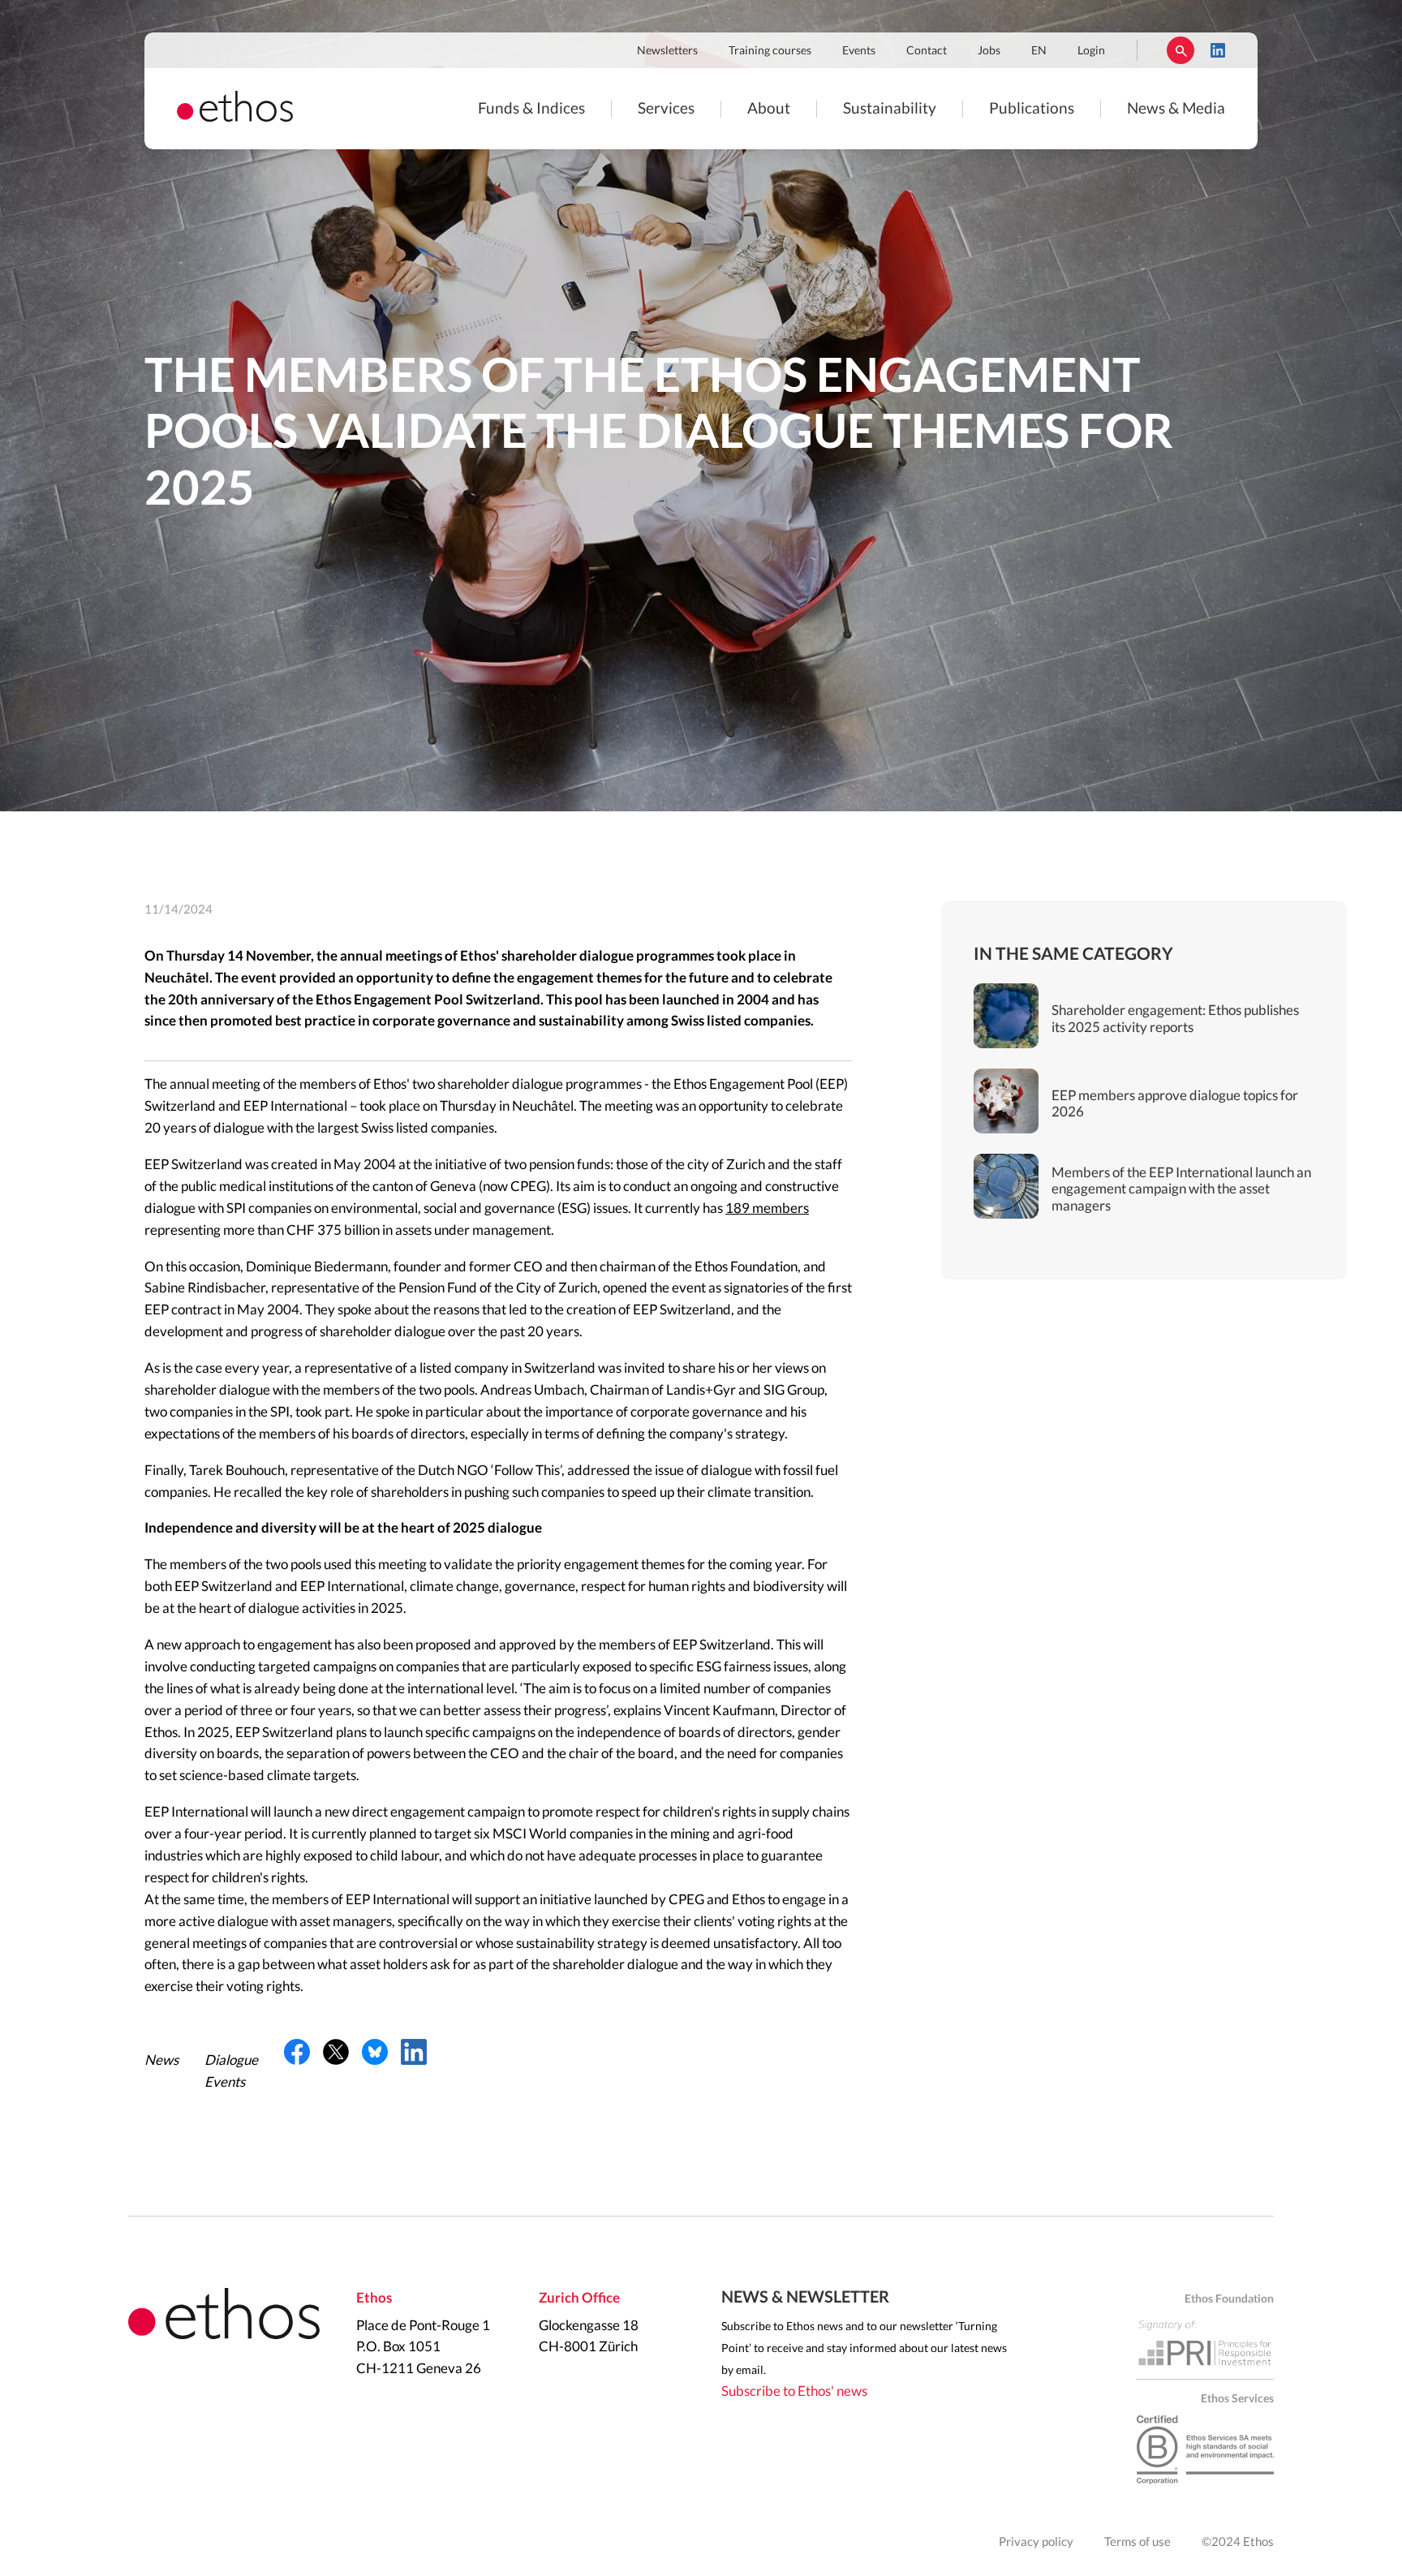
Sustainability (890, 109)
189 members (767, 1208)
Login (1091, 51)
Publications (1032, 109)
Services (666, 109)
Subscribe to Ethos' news (794, 2391)
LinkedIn (1218, 50)
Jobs (989, 51)
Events (859, 51)
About (769, 109)
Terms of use (1138, 2542)
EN (1039, 51)
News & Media (1176, 109)
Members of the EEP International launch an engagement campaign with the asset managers (1181, 1189)
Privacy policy (1036, 2542)
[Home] (235, 117)
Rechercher (1181, 50)
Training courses (770, 51)
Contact (927, 51)
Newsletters (667, 51)
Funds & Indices (531, 109)
